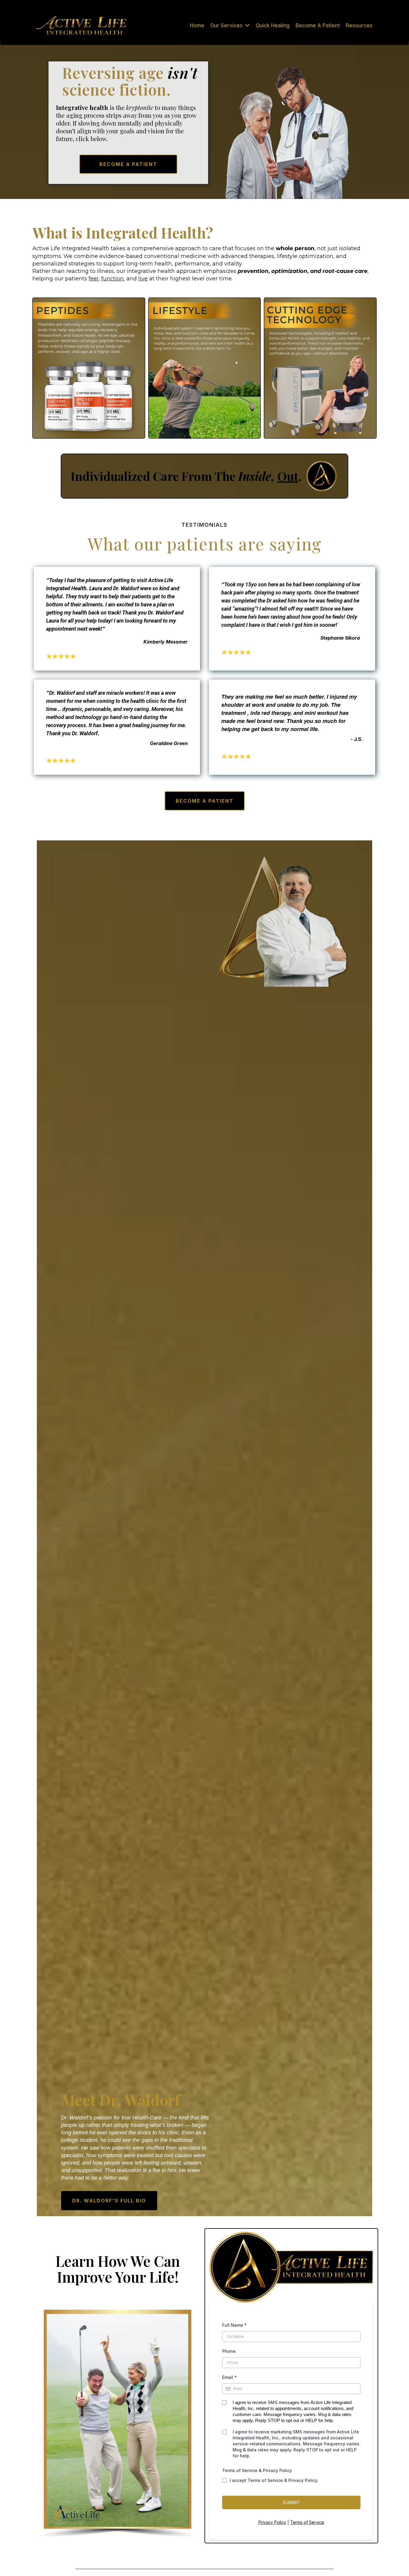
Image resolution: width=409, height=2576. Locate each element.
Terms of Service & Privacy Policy (257, 2470)
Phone (229, 2351)
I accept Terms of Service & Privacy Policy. (274, 2480)
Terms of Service (307, 2522)
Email (230, 2377)
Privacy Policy (272, 2522)
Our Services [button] (227, 25)
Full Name (234, 2325)
